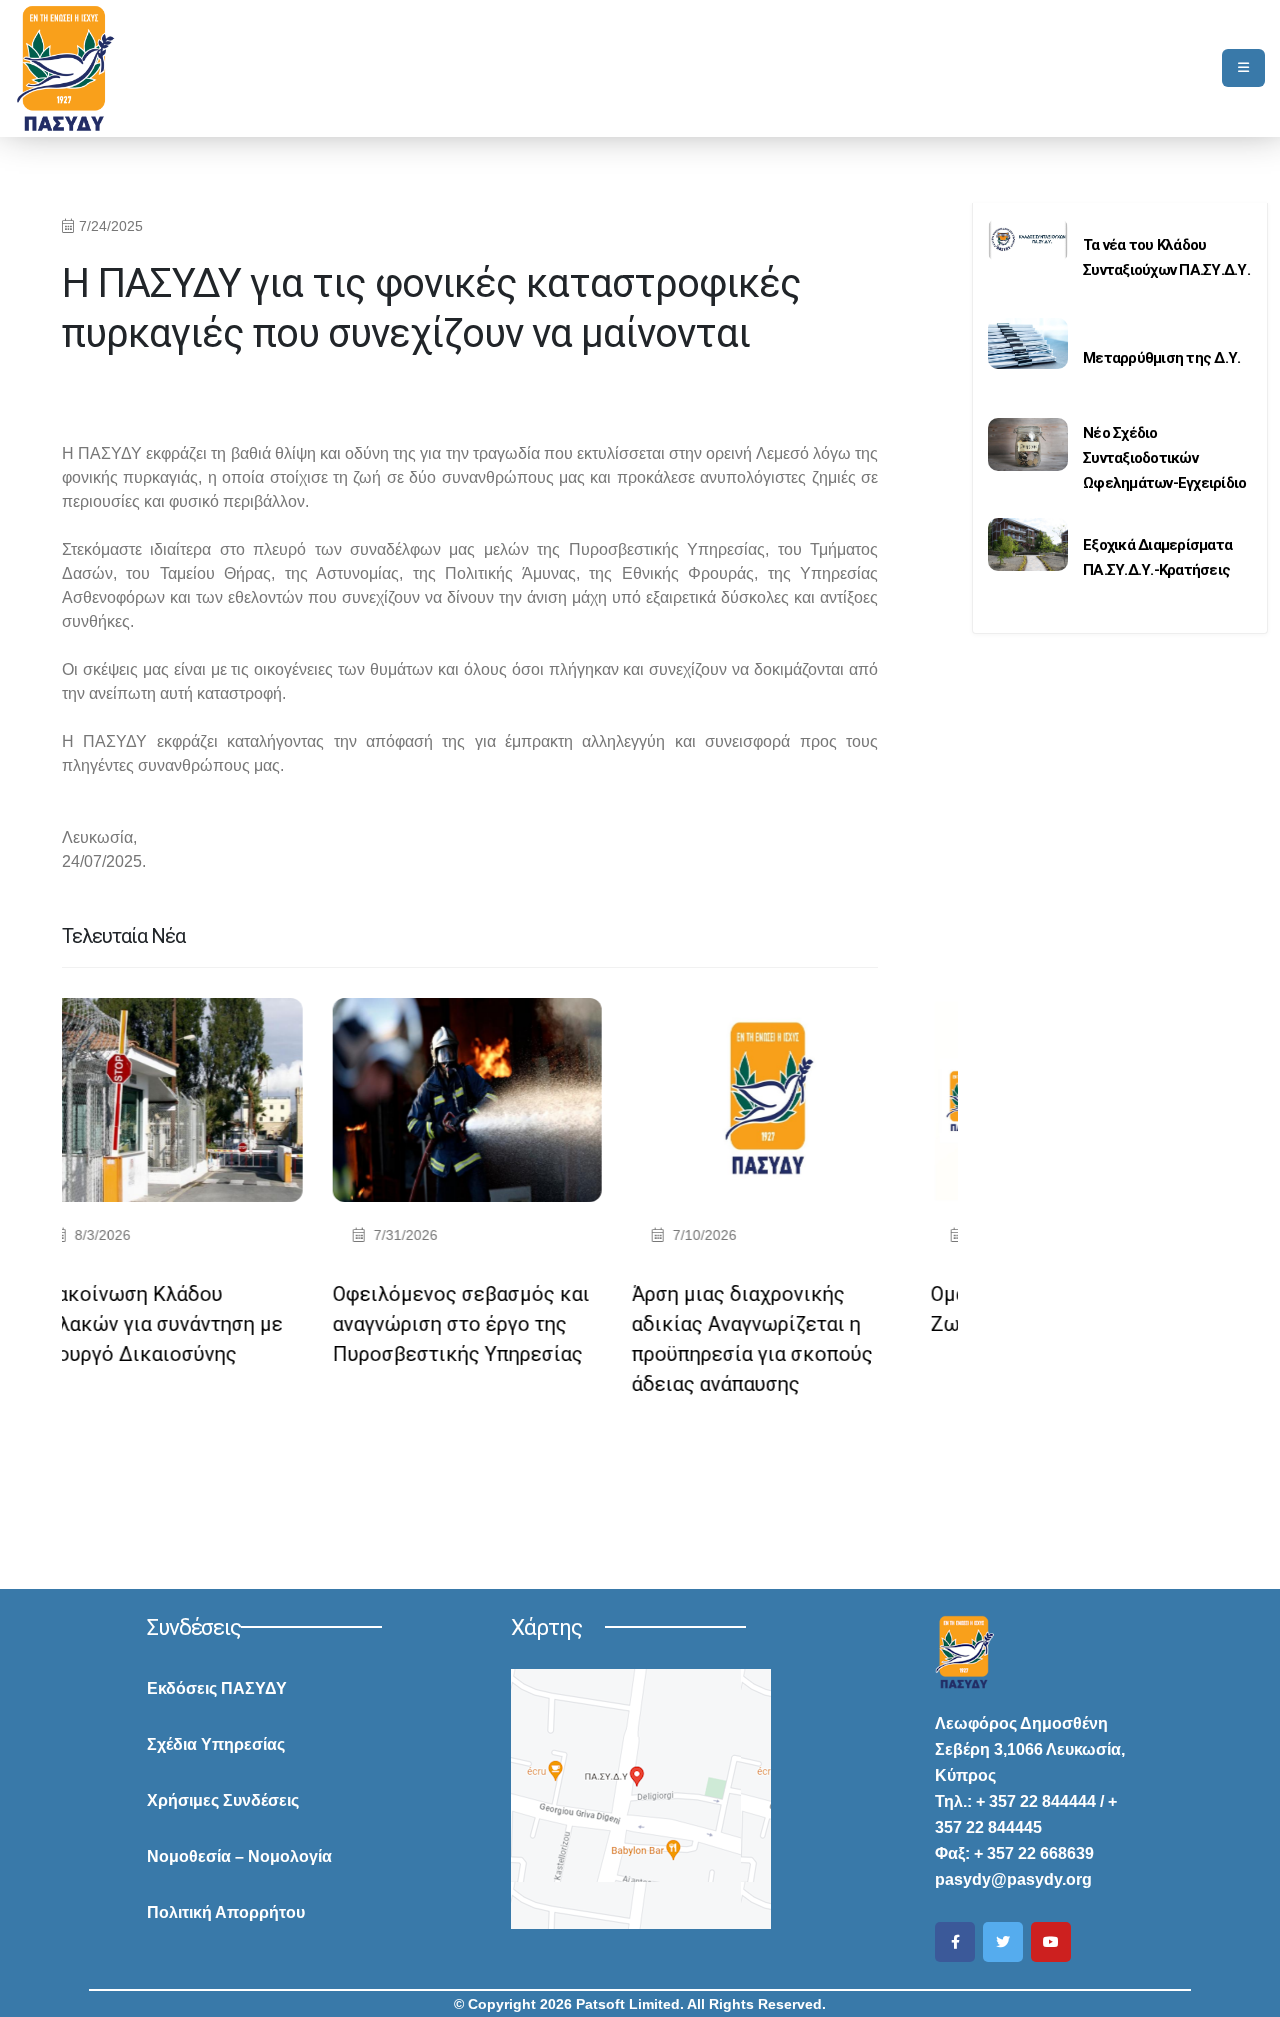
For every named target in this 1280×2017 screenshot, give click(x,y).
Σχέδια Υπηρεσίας (216, 1744)
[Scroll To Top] (1245, 1994)
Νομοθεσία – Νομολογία (239, 1856)
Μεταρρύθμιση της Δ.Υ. (1161, 358)
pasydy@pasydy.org (1013, 1879)
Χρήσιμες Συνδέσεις (223, 1800)
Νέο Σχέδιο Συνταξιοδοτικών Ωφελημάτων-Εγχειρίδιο (1164, 458)
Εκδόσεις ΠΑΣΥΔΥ (217, 1688)
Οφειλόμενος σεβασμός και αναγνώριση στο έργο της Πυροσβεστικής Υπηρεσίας (249, 1324)
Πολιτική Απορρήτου (226, 1912)
